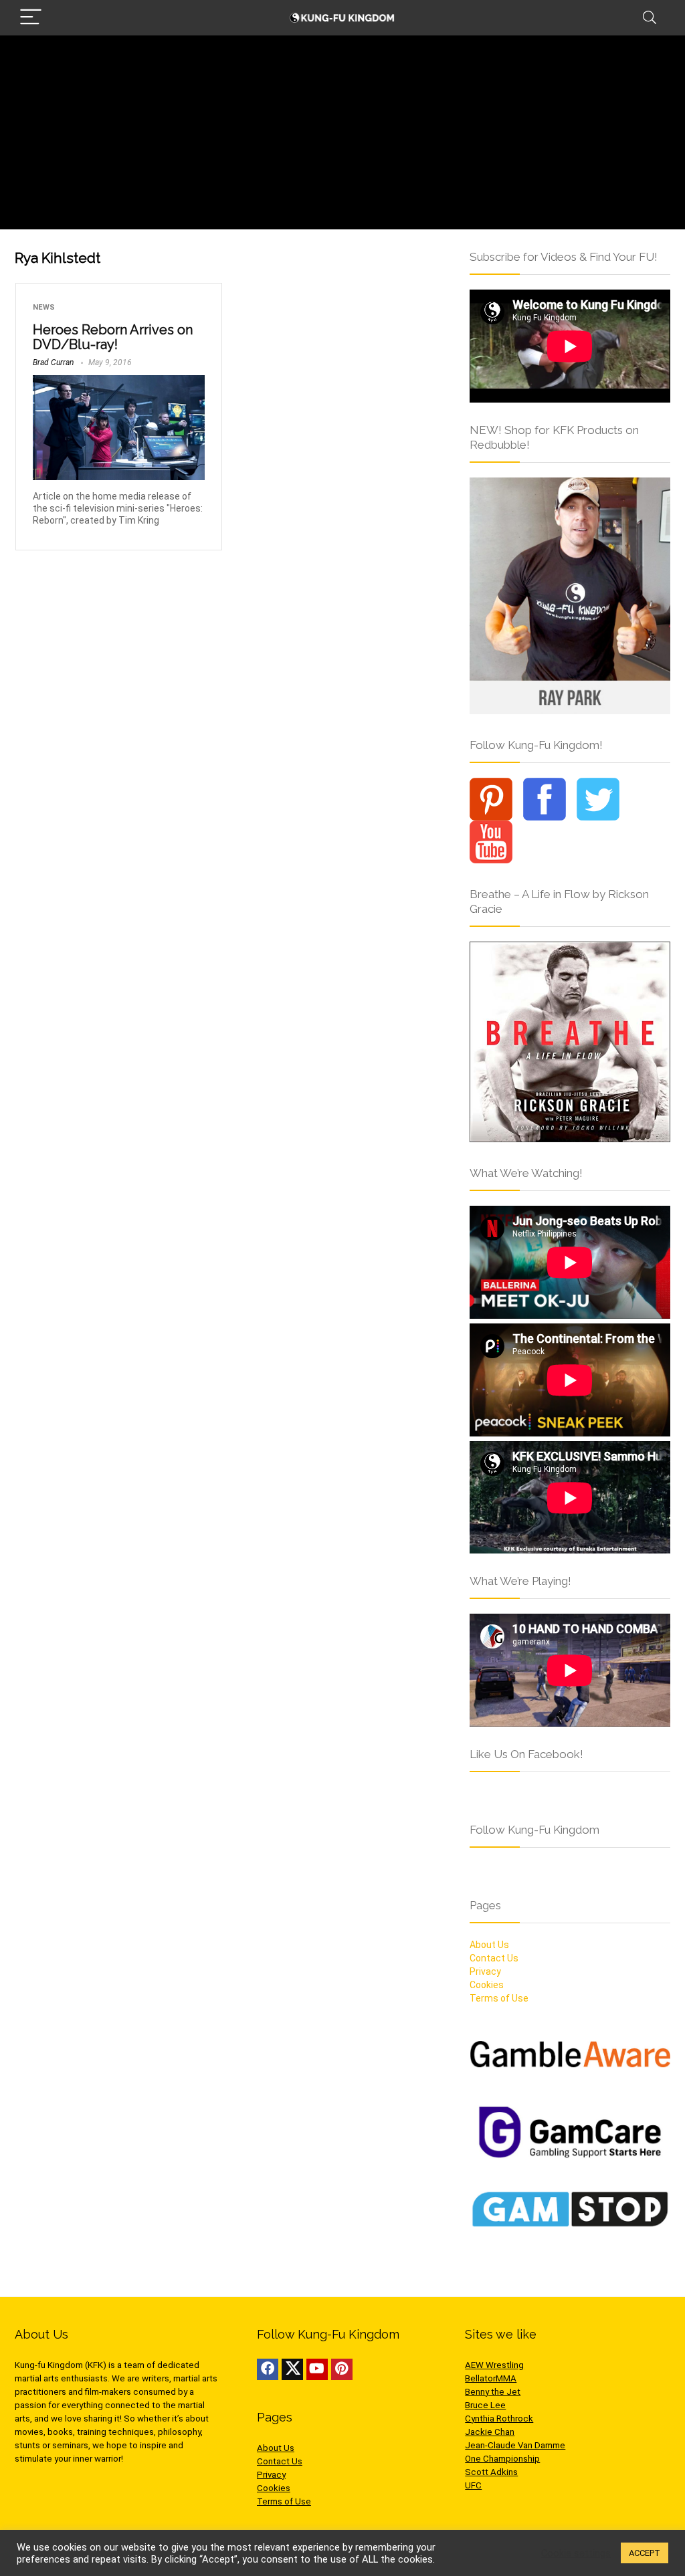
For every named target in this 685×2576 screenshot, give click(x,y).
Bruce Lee (485, 2405)
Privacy (485, 1971)
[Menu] (31, 18)
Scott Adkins (491, 2472)
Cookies (487, 1985)
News (44, 307)
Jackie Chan (490, 2432)
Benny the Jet (493, 2392)
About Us (489, 1945)
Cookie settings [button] (576, 2553)
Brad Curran (53, 362)
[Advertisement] (342, 136)
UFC (473, 2485)
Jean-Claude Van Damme (515, 2445)
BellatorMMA (491, 2378)
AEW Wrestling (494, 2365)
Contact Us (494, 1958)
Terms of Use (499, 1998)
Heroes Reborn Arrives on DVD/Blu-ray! (113, 337)
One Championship (502, 2459)
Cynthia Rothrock (499, 2419)
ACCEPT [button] (645, 2553)
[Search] (650, 18)
